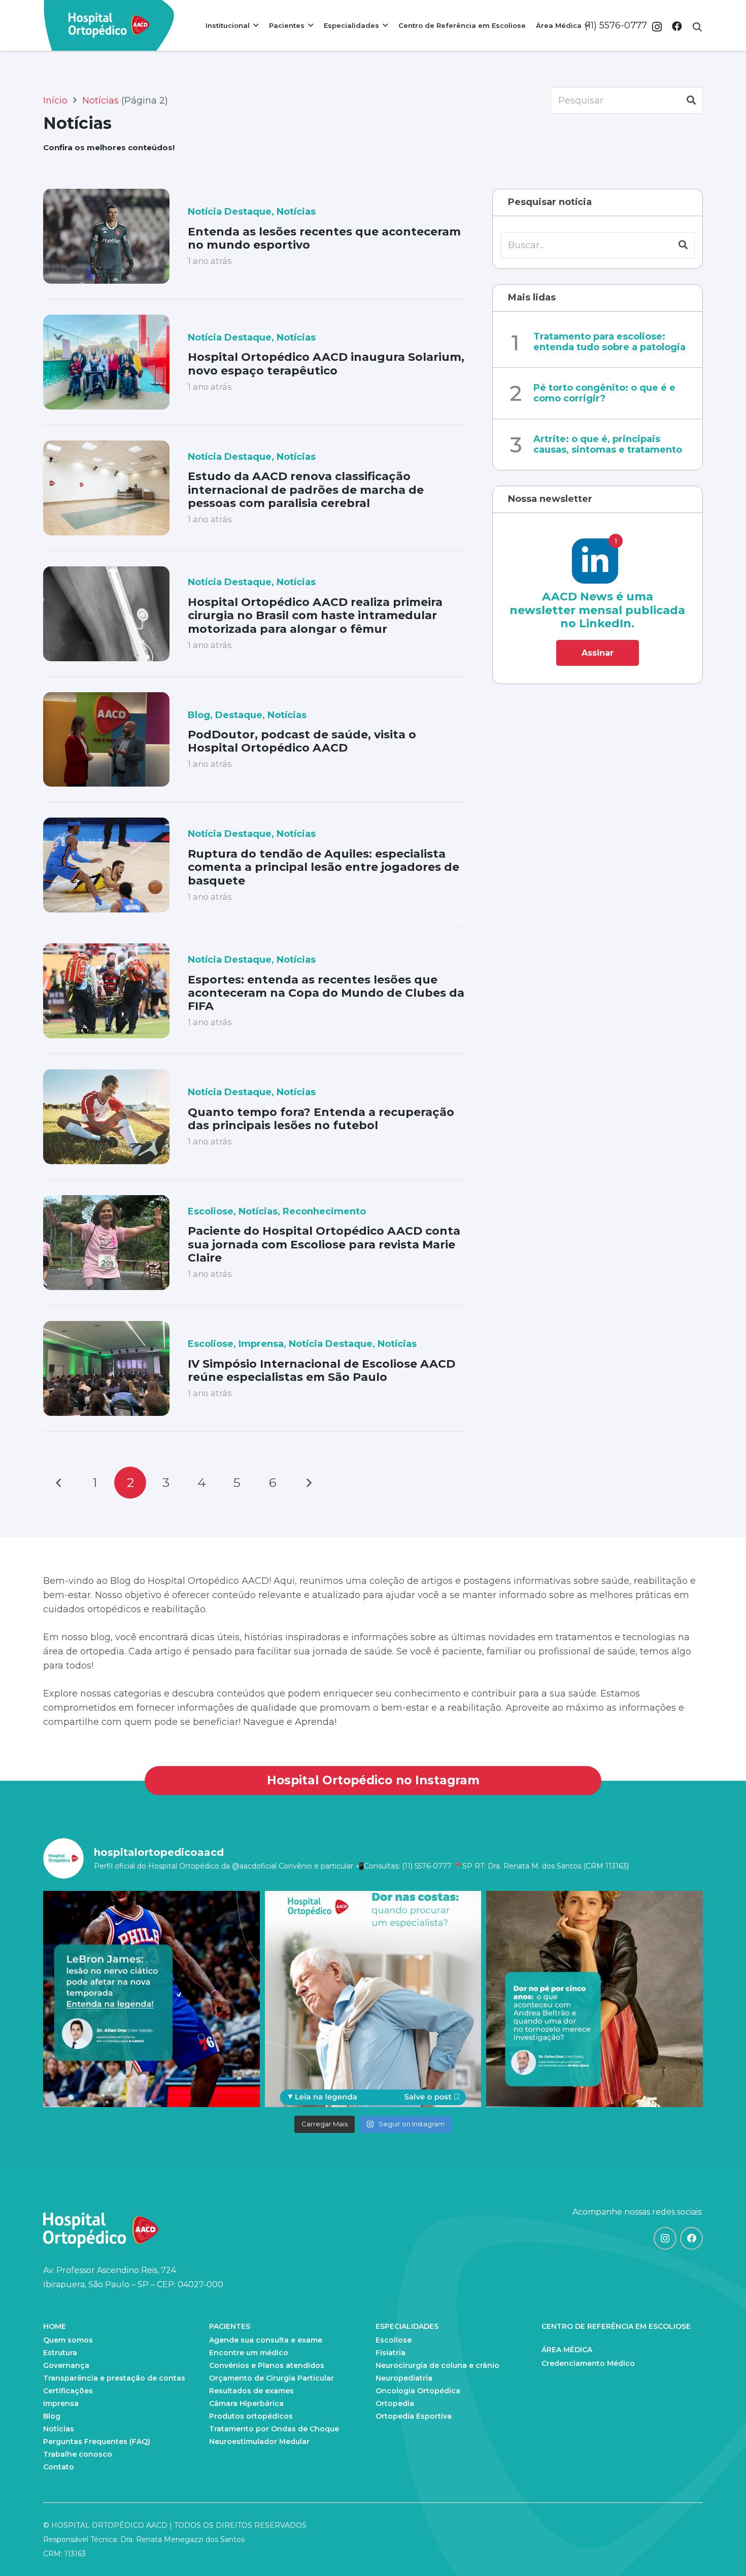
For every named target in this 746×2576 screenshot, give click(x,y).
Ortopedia (395, 2403)
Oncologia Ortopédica (418, 2391)
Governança (66, 2365)
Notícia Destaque (230, 212)
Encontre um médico (249, 2353)
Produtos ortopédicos (251, 2416)
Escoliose (211, 1211)
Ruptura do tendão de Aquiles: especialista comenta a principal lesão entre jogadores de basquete (324, 867)
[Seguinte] (308, 1483)
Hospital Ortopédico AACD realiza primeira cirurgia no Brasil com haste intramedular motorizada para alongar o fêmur (315, 616)
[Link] (109, 25)
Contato (59, 2467)
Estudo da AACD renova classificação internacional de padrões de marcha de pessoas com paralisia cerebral (306, 490)
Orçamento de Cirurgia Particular (272, 2378)
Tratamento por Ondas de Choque (274, 2429)
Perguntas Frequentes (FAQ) (97, 2442)
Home (55, 2326)
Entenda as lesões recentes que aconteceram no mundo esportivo (324, 238)
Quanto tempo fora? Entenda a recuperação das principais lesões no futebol (321, 1119)
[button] (697, 27)
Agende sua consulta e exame (266, 2340)
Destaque (239, 715)
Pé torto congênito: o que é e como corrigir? (604, 393)
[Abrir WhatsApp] (721, 2550)
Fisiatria (391, 2353)
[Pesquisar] (691, 100)
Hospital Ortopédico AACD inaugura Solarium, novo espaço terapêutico (326, 364)
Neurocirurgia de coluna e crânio (437, 2365)
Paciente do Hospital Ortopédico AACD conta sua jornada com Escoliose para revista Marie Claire (324, 1244)
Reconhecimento (324, 1211)
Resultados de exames (251, 2391)
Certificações (68, 2391)
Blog (199, 715)
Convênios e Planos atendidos (267, 2365)
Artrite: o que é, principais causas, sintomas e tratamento (608, 445)
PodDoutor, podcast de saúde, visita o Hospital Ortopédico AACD (302, 741)
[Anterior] (59, 1483)
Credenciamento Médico (588, 2363)
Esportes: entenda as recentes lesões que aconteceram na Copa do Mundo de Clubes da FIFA (326, 993)
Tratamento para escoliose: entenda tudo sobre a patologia (609, 342)
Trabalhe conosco (78, 2454)
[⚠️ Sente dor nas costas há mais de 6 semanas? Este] (373, 1999)
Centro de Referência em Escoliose (616, 2326)
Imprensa (261, 1344)
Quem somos (68, 2340)
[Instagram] (657, 27)
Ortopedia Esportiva (414, 2416)
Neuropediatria (404, 2378)
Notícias (296, 212)
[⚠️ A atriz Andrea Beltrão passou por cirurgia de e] (595, 1999)
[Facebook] (677, 26)
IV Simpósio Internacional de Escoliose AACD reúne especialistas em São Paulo (321, 1370)
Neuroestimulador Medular (259, 2442)
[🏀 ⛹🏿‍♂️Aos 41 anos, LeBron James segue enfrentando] (151, 1999)
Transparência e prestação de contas (114, 2378)
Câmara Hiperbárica (246, 2403)
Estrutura (60, 2353)
